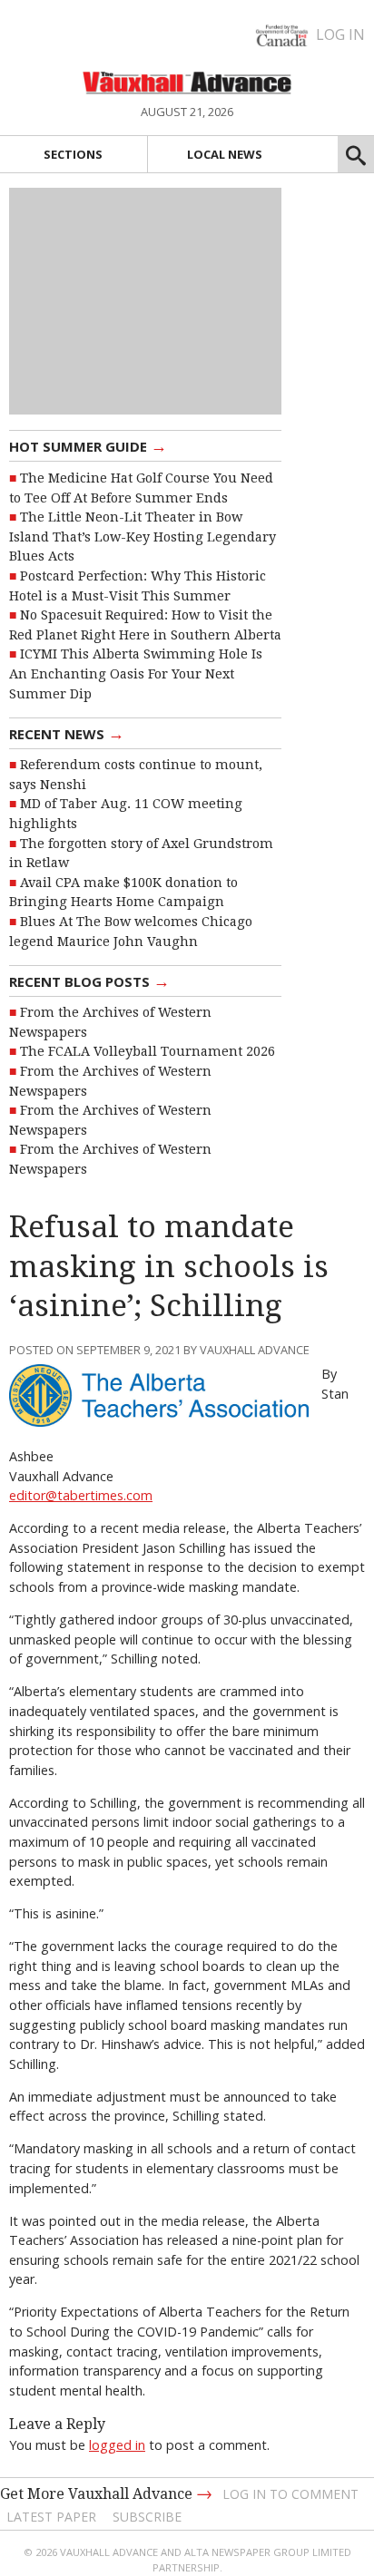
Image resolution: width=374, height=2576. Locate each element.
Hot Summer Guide (88, 445)
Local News (225, 154)
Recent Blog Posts (89, 981)
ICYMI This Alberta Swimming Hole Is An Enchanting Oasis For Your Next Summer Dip (136, 673)
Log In (340, 34)
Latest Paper (51, 2517)
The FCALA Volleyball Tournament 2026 (148, 1051)
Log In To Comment (290, 2494)
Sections (73, 154)
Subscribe (147, 2517)
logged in (117, 2445)
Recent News (67, 733)
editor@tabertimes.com (81, 1495)
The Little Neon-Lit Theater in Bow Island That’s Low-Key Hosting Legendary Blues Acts (143, 537)
